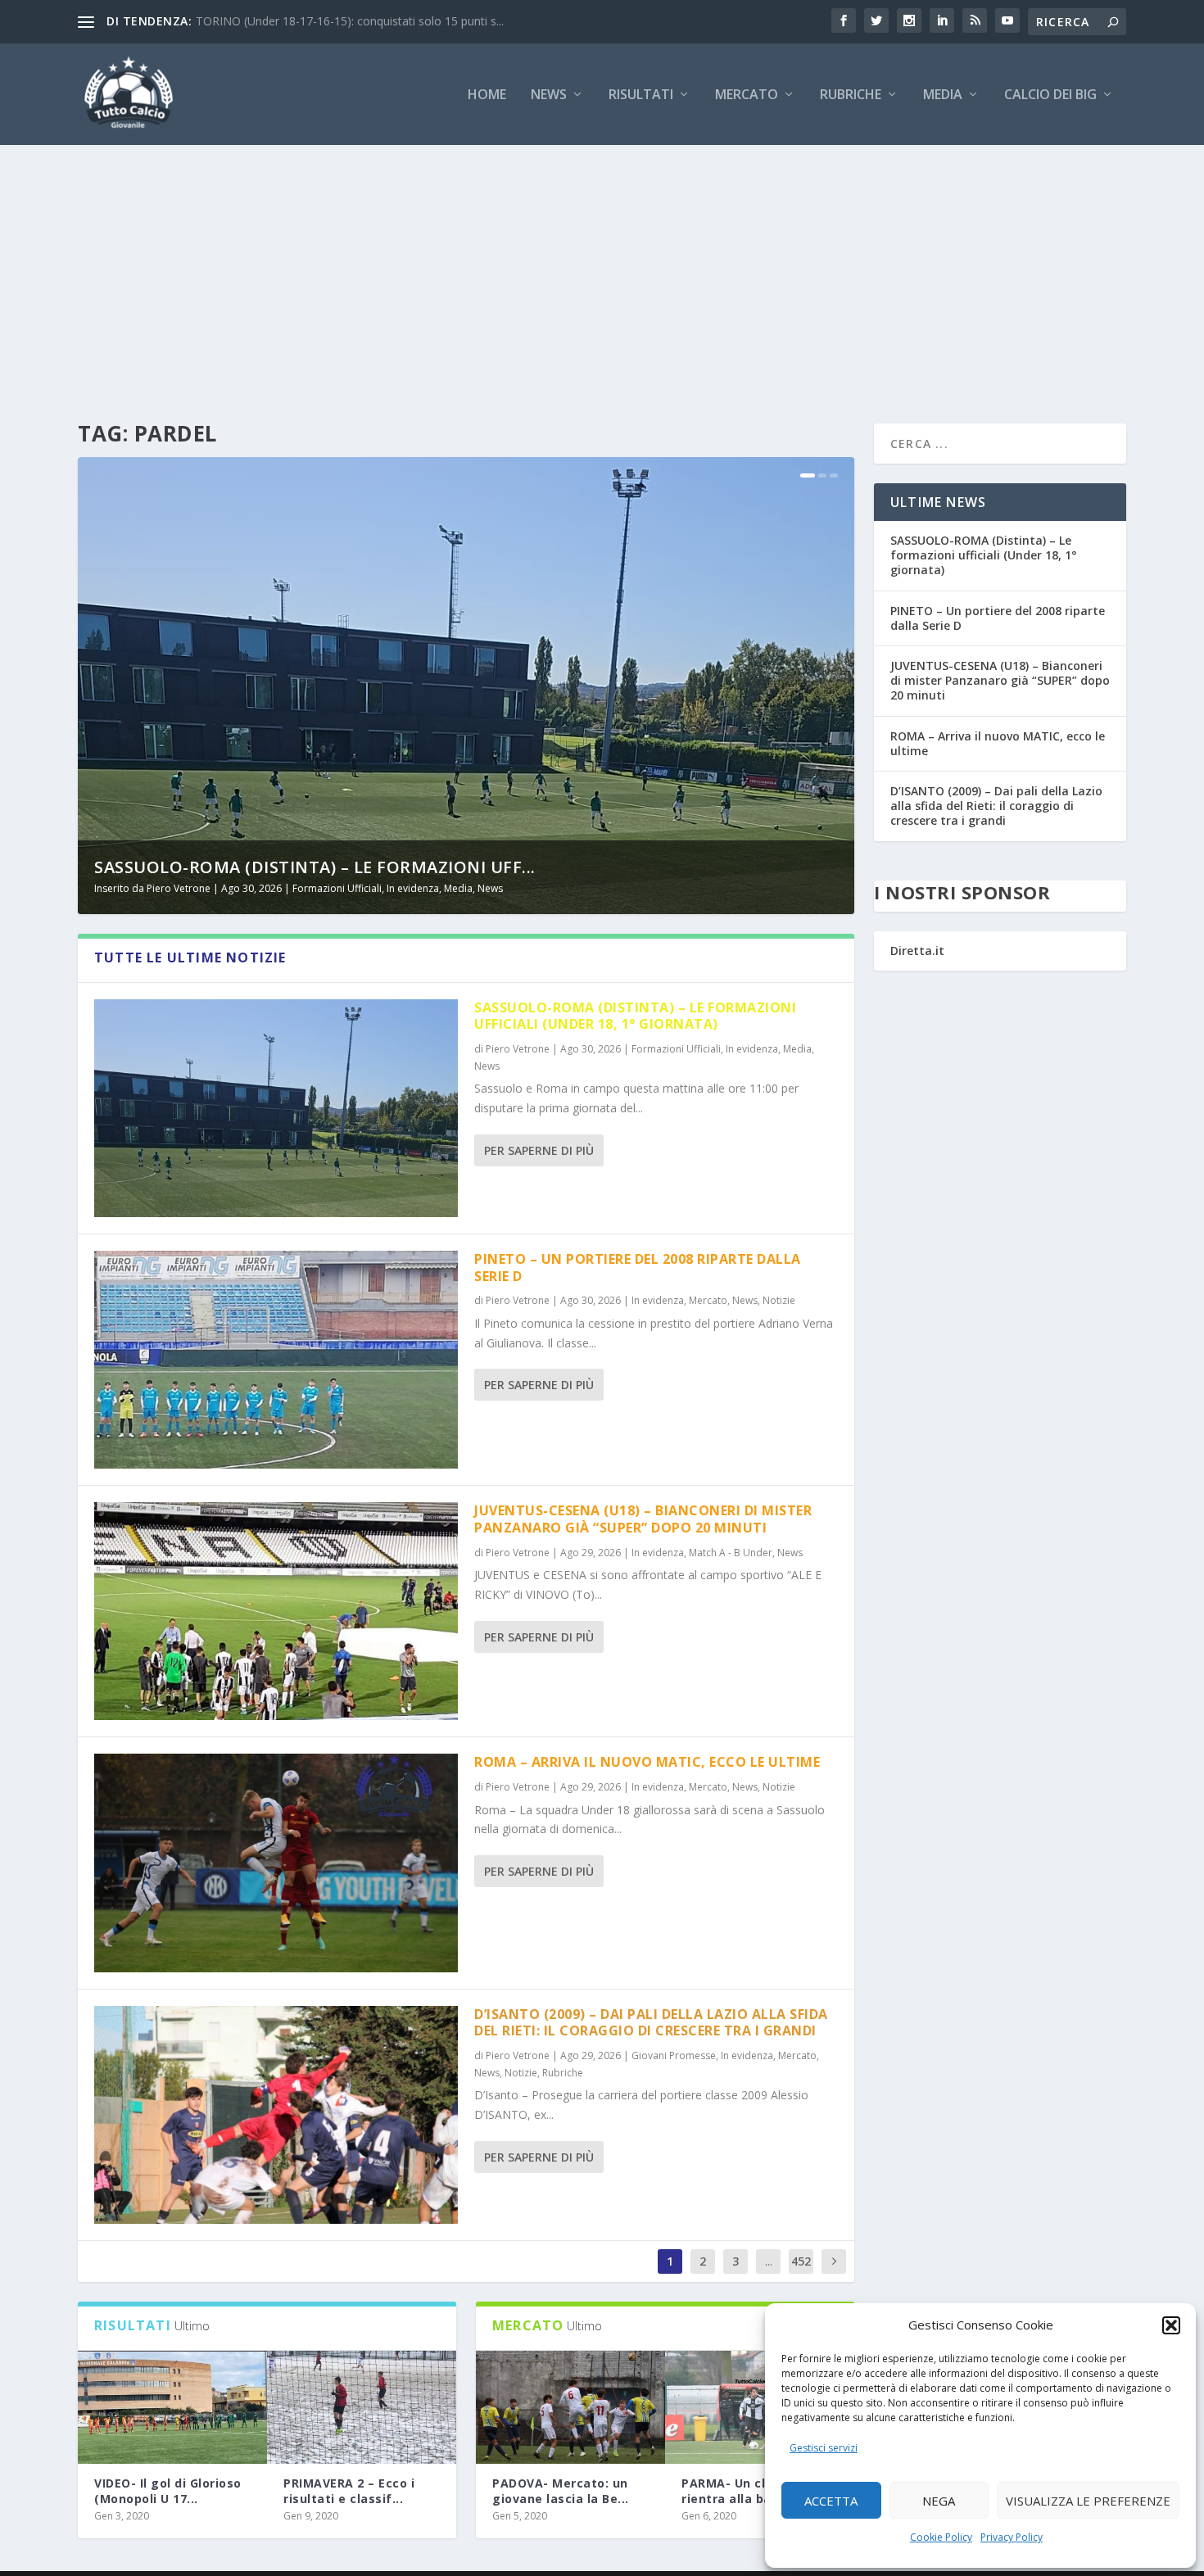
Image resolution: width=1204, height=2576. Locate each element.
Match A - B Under (731, 1553)
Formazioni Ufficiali (337, 888)
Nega (939, 2501)
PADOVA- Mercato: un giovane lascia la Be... (561, 2490)
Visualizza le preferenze (1088, 2501)
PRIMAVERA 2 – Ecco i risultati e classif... (349, 2490)
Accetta (831, 2501)
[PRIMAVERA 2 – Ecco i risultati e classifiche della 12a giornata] (362, 2408)
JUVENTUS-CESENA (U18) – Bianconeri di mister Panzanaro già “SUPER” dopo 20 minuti (643, 1519)
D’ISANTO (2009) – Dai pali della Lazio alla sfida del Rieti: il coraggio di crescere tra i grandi (651, 2023)
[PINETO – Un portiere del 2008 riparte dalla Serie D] (276, 1360)
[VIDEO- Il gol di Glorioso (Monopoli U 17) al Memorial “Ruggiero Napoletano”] (172, 2408)
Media (943, 95)
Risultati (641, 95)
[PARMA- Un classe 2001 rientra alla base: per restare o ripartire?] (760, 2408)
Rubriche (851, 95)
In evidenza (413, 888)
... (769, 2261)
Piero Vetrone (179, 888)
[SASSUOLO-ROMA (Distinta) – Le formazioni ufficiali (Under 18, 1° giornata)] (276, 1108)
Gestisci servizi (824, 2448)
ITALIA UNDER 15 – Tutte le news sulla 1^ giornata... (335, 21)
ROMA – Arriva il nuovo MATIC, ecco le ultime (647, 1762)
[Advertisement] (602, 268)
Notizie (779, 1300)
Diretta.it (917, 951)
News (549, 95)
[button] (1171, 2325)
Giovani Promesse (674, 2055)
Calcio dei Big (1050, 95)
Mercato (747, 95)
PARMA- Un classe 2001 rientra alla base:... (754, 2490)
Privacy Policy (1012, 2537)
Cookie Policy (941, 2537)
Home (487, 95)
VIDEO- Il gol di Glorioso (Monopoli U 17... (168, 2490)
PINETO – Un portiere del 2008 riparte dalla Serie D (638, 1268)
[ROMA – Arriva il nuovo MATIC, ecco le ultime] (276, 1863)
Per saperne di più (539, 1150)
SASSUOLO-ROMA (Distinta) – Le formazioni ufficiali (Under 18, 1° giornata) (635, 1016)
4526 (801, 2273)
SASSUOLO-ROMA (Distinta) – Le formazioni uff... (315, 867)
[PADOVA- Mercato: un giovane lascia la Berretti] (570, 2408)
